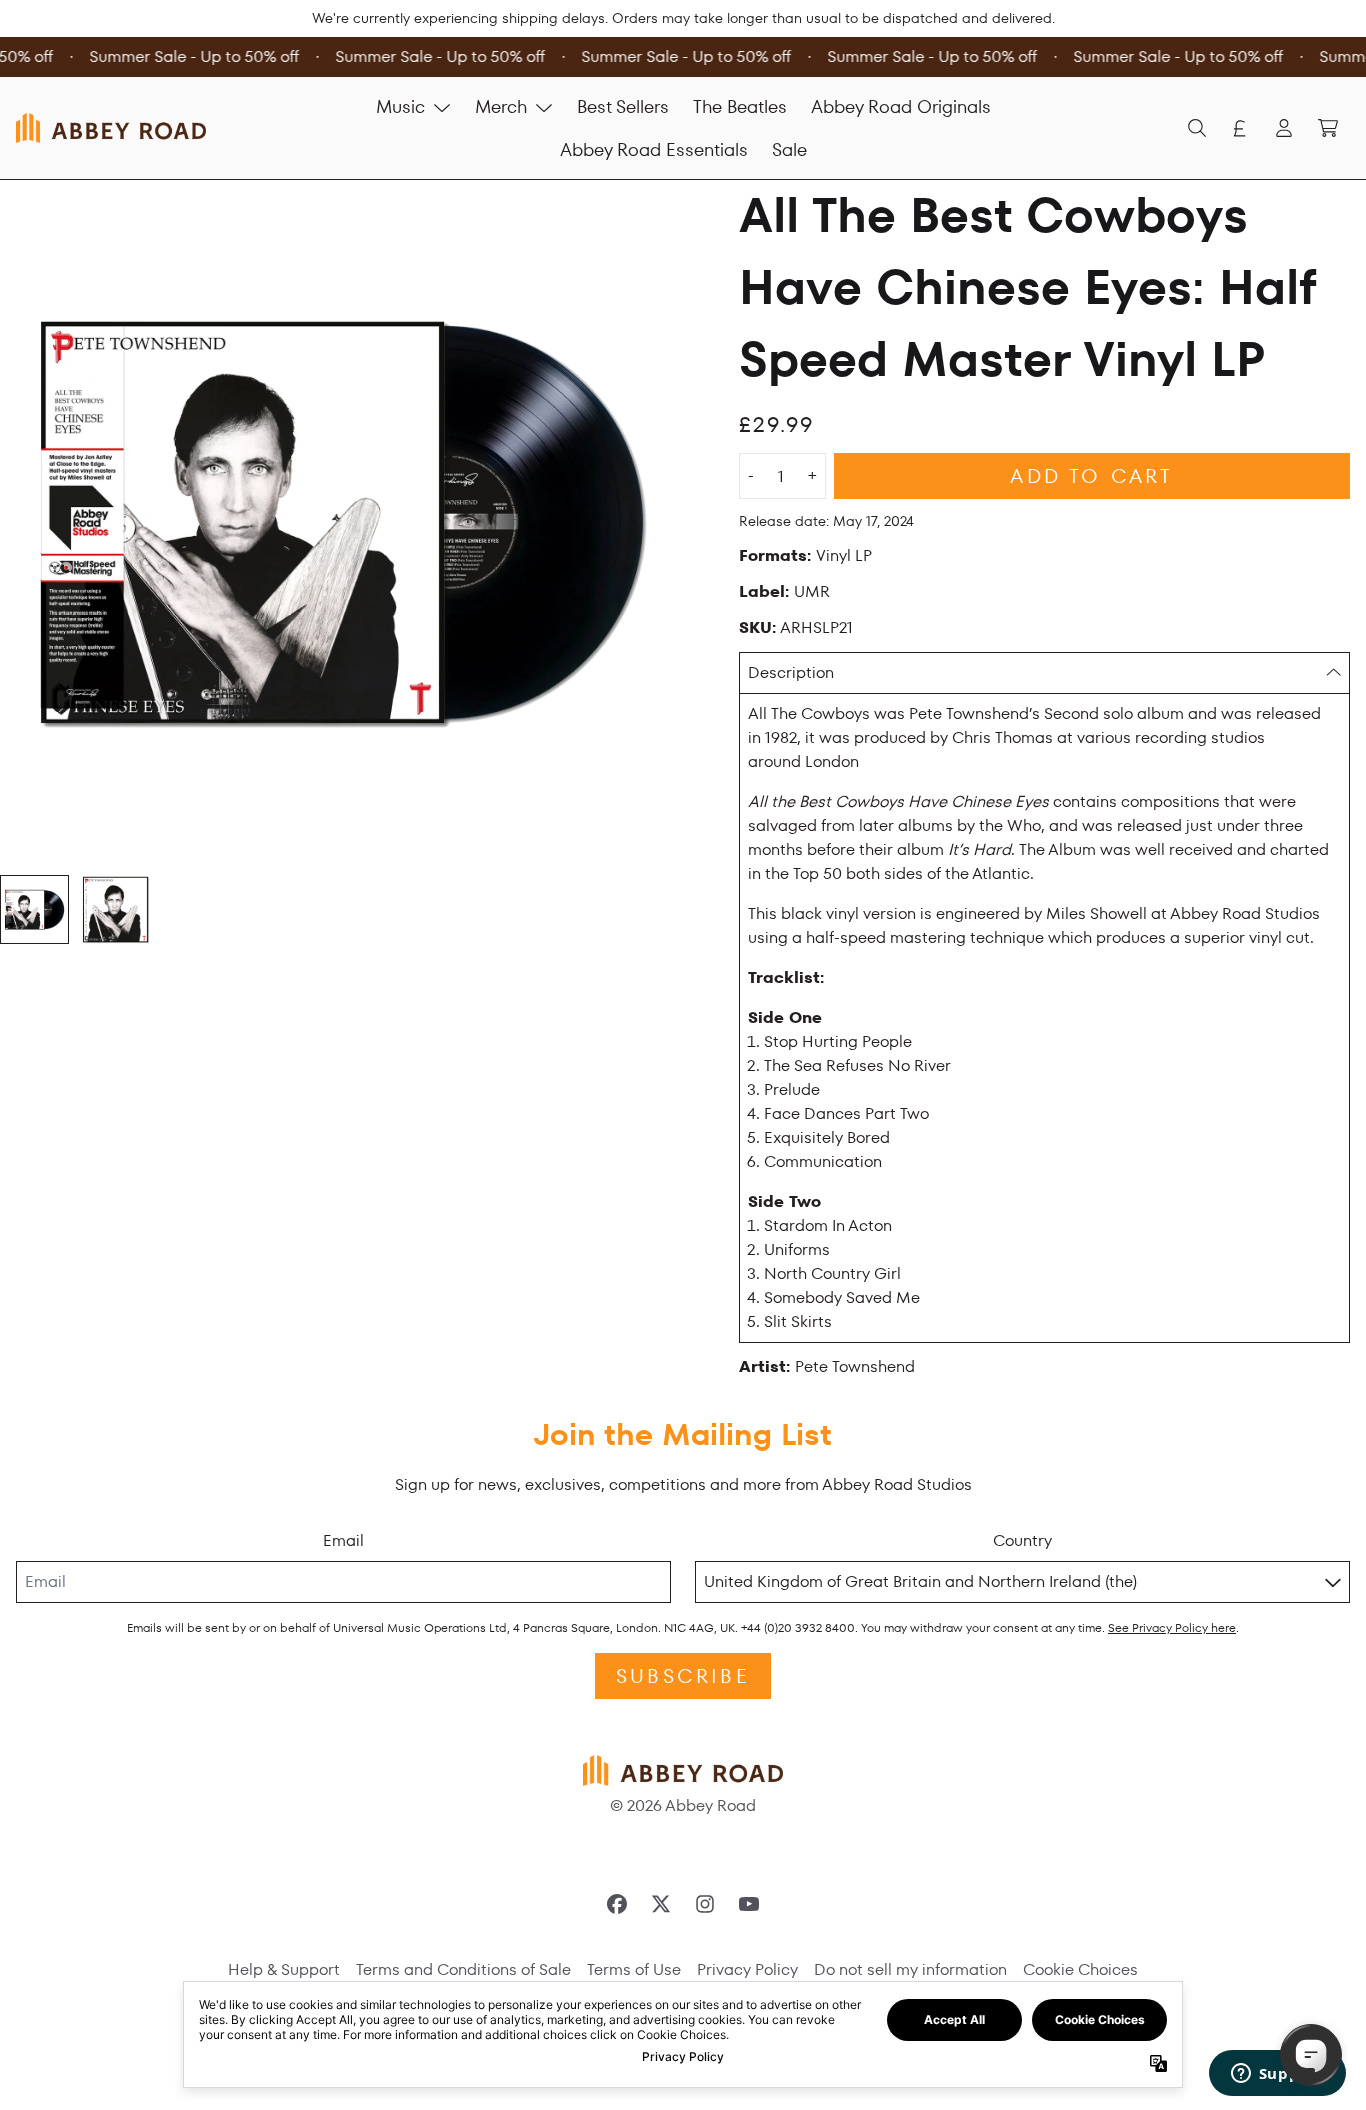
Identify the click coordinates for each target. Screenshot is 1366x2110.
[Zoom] (341, 521)
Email (343, 1540)
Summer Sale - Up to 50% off (190, 56)
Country (1022, 1540)
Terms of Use (634, 1969)
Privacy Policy (747, 1969)
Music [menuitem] (400, 106)
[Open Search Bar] (1196, 128)
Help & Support (284, 1969)
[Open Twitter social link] (661, 1904)
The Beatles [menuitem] (740, 106)
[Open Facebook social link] (617, 1904)
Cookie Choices (1080, 1969)
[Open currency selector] (1240, 128)
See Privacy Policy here (1172, 1627)
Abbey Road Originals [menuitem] (901, 106)
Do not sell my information (910, 1969)
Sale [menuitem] (789, 149)
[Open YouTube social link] (749, 1904)
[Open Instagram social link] (705, 1904)
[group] (34, 909)
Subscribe (683, 1676)
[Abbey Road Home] (111, 127)
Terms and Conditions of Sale (463, 1969)
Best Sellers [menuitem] (623, 106)
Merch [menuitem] (501, 106)
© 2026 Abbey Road (683, 1805)
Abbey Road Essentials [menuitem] (654, 149)
